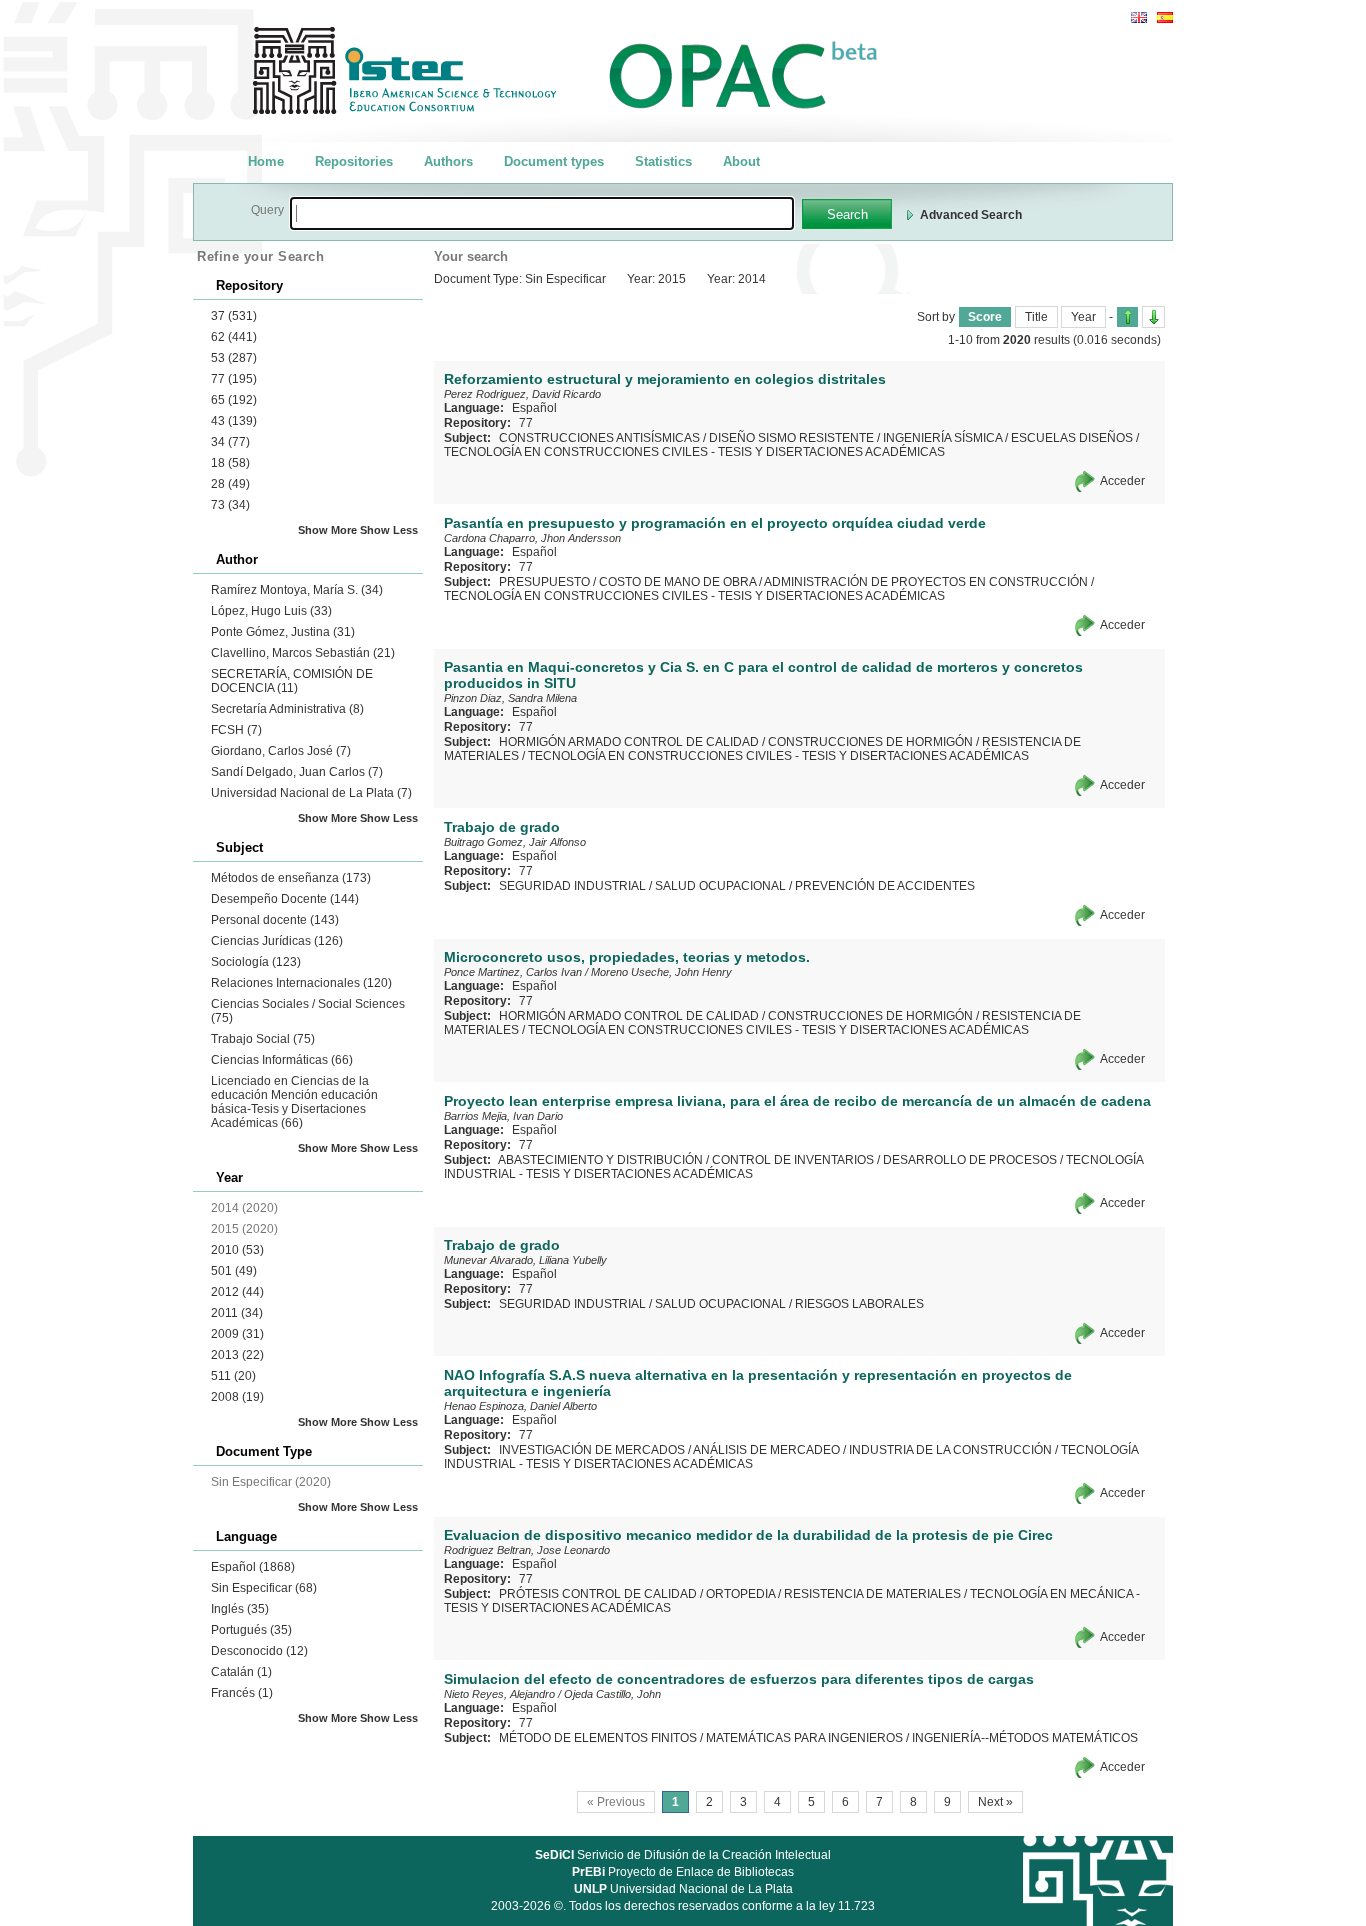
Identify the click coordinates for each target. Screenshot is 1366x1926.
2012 (237, 1292)
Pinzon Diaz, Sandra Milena (510, 698)
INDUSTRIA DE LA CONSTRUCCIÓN (950, 1450)
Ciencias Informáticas (282, 1060)
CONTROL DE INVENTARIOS (793, 1160)
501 (234, 1271)
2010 (237, 1250)
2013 (237, 1355)
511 (233, 1376)
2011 (237, 1313)
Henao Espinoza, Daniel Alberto (520, 1406)
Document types (554, 161)
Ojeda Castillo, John (612, 1694)
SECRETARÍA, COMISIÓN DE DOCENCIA (292, 681)
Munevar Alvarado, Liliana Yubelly (525, 1260)
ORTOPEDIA (740, 1594)
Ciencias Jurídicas (277, 941)
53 (234, 358)
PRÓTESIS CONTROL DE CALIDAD (598, 1594)
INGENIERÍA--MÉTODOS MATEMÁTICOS (1025, 1738)
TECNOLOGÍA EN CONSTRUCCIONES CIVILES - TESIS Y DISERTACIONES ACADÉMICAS (694, 452)
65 (234, 400)
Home (266, 161)
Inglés (240, 1609)
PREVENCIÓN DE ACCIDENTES (885, 886)
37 (234, 316)
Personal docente (275, 920)
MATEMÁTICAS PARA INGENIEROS (804, 1738)
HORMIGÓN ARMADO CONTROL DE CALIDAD (629, 742)
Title (1036, 317)
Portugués (251, 1630)
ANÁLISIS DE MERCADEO (766, 1450)
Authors (448, 161)
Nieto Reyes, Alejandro (499, 1694)
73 (230, 505)
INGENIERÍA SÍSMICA (942, 438)
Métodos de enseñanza (291, 878)
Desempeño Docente (285, 899)
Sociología (256, 962)
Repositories (354, 161)
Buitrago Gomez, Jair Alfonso (515, 842)
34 (230, 442)
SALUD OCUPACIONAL (720, 886)
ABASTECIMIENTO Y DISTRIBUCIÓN (600, 1160)
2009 (237, 1334)
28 (230, 484)
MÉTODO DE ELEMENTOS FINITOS (598, 1738)
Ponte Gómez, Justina (283, 632)
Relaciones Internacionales (301, 983)
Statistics (663, 161)
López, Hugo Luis (271, 611)
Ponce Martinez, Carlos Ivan (513, 972)
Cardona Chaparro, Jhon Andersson (532, 538)
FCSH (236, 730)
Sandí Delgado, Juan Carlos (297, 772)
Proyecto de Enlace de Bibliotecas (683, 1872)
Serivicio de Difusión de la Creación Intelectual (683, 1855)
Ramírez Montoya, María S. (297, 590)
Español (253, 1567)
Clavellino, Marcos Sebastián (303, 653)
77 (234, 379)
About (741, 161)
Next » (995, 1802)
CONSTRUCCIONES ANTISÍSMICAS (599, 438)
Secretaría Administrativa (287, 709)
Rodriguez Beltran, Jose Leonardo (527, 1550)
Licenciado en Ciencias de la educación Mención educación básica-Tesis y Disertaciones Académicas (294, 1102)
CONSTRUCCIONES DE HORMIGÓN (870, 742)
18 (230, 463)
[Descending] (1153, 317)
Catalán (241, 1672)
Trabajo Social (263, 1039)
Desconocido (259, 1651)
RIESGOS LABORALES (859, 1304)
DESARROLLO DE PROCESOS (970, 1160)
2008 (237, 1397)
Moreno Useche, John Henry (661, 972)
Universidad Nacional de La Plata (311, 793)
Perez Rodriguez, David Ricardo (522, 394)
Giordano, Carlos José (281, 751)
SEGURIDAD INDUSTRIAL (572, 886)
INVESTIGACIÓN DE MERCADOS (592, 1450)
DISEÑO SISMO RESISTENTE (791, 438)
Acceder (1122, 481)
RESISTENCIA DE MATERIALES (872, 1594)
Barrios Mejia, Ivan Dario (503, 1116)
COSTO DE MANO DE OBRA (677, 582)
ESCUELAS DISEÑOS (1072, 438)
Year (1083, 317)
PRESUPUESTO (544, 582)
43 (234, 421)
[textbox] (542, 213)
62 (234, 337)
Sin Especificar (264, 1588)
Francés (242, 1693)
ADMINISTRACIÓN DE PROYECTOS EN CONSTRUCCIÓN (926, 582)
